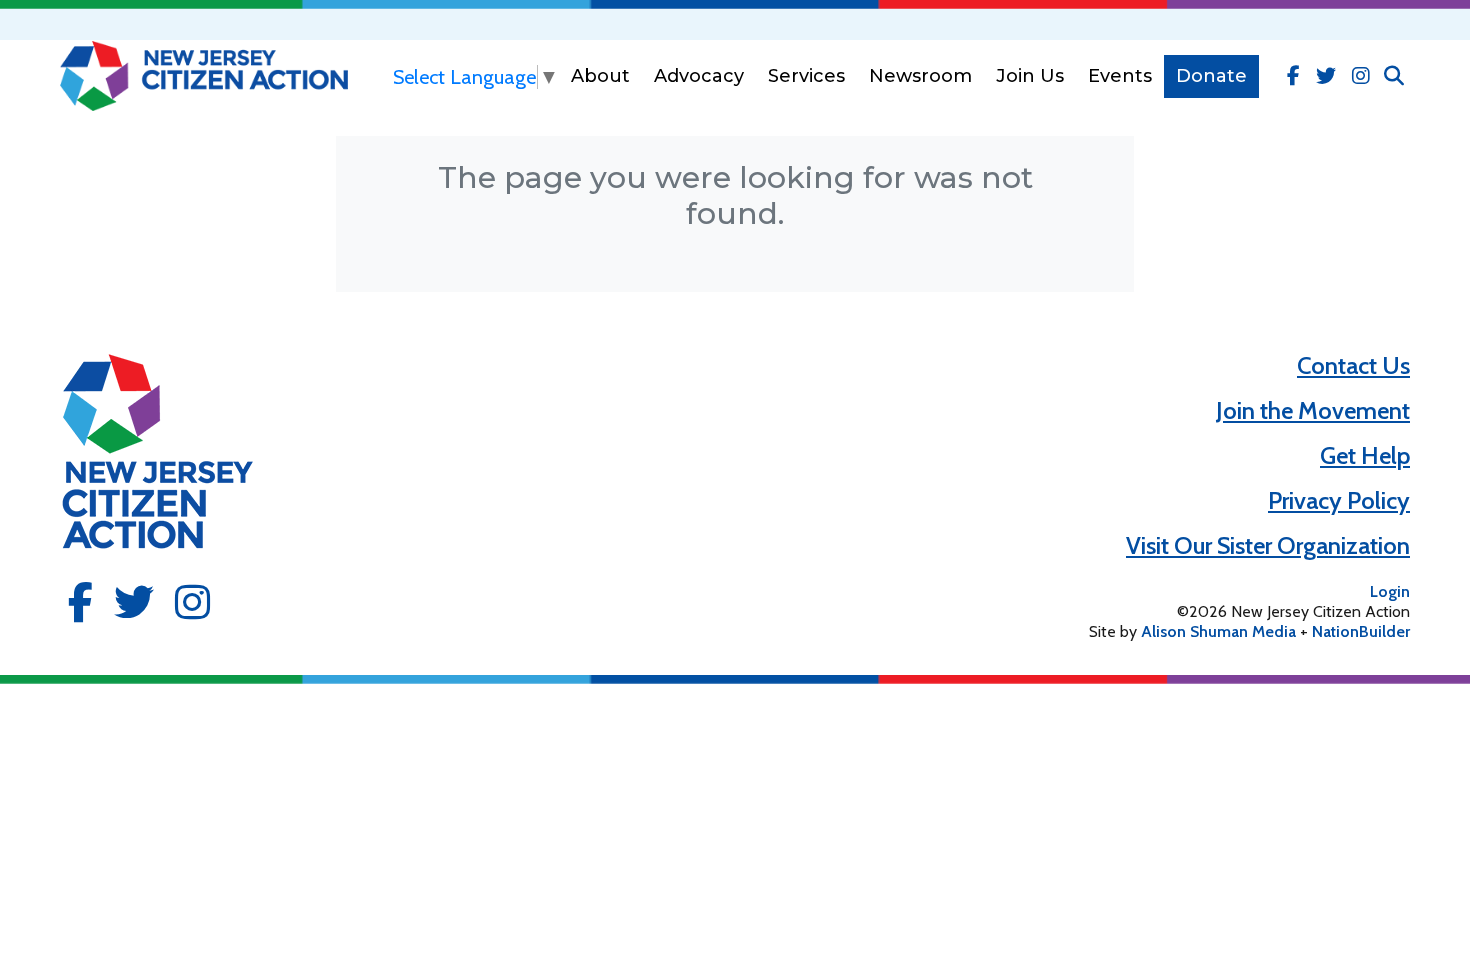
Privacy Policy (1339, 500)
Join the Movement (1313, 410)
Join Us (1030, 76)
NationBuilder (1361, 631)
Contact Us (1353, 365)
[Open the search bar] (1394, 76)
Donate (1211, 76)
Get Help (1365, 455)
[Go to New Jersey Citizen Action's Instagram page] (1361, 76)
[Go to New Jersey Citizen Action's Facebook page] (1293, 76)
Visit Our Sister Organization (1268, 545)
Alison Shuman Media (1218, 631)
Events (1120, 76)
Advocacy (699, 76)
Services (806, 76)
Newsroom (920, 76)
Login (1390, 591)
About (600, 76)
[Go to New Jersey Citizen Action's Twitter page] (1326, 76)
